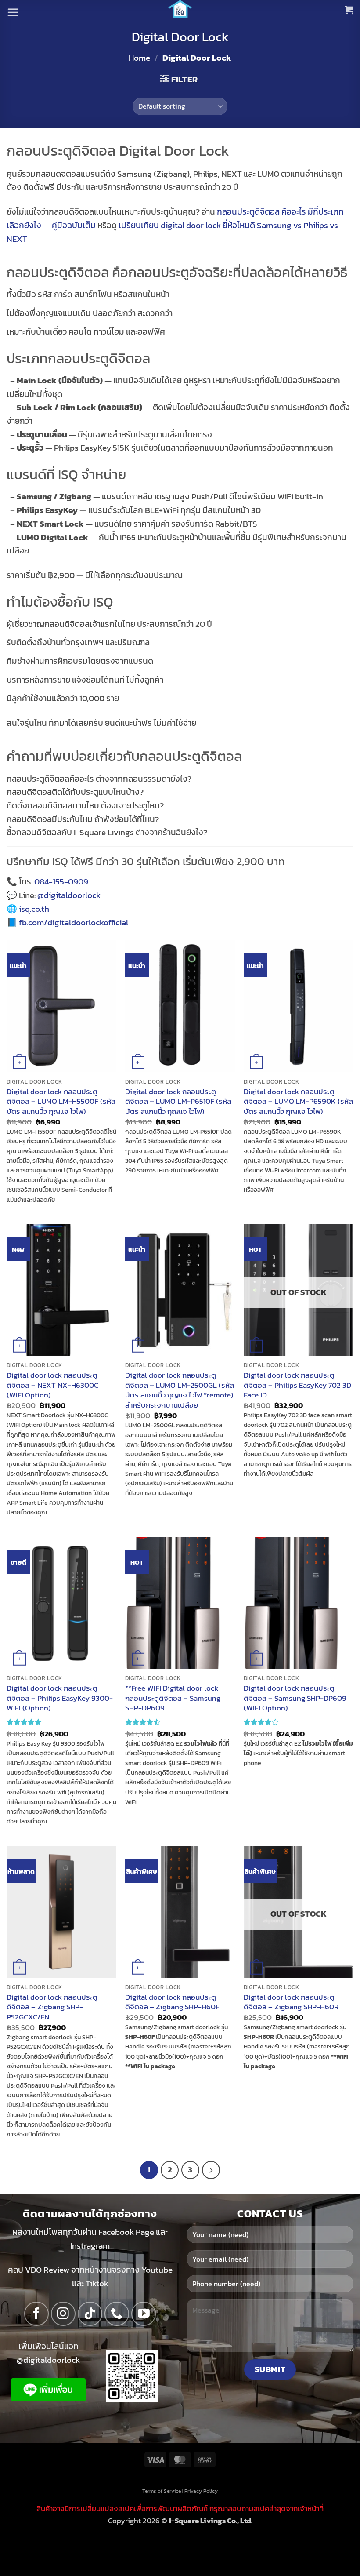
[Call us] (117, 2314)
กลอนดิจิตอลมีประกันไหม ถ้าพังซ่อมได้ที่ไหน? (83, 819)
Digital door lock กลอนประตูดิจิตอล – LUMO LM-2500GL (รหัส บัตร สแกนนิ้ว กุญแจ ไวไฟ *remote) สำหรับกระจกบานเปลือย (180, 1390)
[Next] (211, 2170)
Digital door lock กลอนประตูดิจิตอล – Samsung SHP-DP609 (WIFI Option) (295, 1698)
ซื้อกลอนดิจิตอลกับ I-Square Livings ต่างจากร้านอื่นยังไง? (107, 832)
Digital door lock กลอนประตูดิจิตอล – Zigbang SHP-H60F (172, 2002)
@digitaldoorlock (69, 895)
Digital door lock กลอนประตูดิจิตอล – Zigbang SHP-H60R (291, 2002)
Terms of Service (162, 2491)
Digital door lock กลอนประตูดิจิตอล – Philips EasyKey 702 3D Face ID (297, 1385)
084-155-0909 (61, 882)
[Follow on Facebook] (36, 2314)
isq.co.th (34, 909)
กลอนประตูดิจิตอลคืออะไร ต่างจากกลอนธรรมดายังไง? (99, 779)
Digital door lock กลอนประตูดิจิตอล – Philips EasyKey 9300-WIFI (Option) (60, 1698)
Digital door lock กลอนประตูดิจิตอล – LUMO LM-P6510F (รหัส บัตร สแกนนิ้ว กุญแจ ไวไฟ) (178, 1101)
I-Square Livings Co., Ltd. (211, 2520)
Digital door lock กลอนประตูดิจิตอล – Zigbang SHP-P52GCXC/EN (52, 2007)
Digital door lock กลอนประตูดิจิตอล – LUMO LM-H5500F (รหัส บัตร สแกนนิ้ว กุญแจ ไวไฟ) (61, 1101)
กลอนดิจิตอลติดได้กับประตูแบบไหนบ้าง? (75, 792)
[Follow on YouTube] (144, 2314)
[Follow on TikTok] (90, 2314)
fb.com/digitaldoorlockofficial (74, 922)
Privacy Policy (201, 2491)
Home (139, 58)
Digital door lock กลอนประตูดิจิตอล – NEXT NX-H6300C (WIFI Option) (52, 1385)
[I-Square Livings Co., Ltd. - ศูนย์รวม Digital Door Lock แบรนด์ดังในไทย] (180, 9)
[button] (13, 12)
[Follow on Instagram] (63, 2314)
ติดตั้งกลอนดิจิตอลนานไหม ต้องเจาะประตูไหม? (85, 806)
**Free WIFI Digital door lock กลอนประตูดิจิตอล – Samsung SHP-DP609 (173, 1698)
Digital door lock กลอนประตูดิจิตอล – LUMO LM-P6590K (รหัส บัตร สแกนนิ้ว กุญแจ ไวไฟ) (298, 1101)
